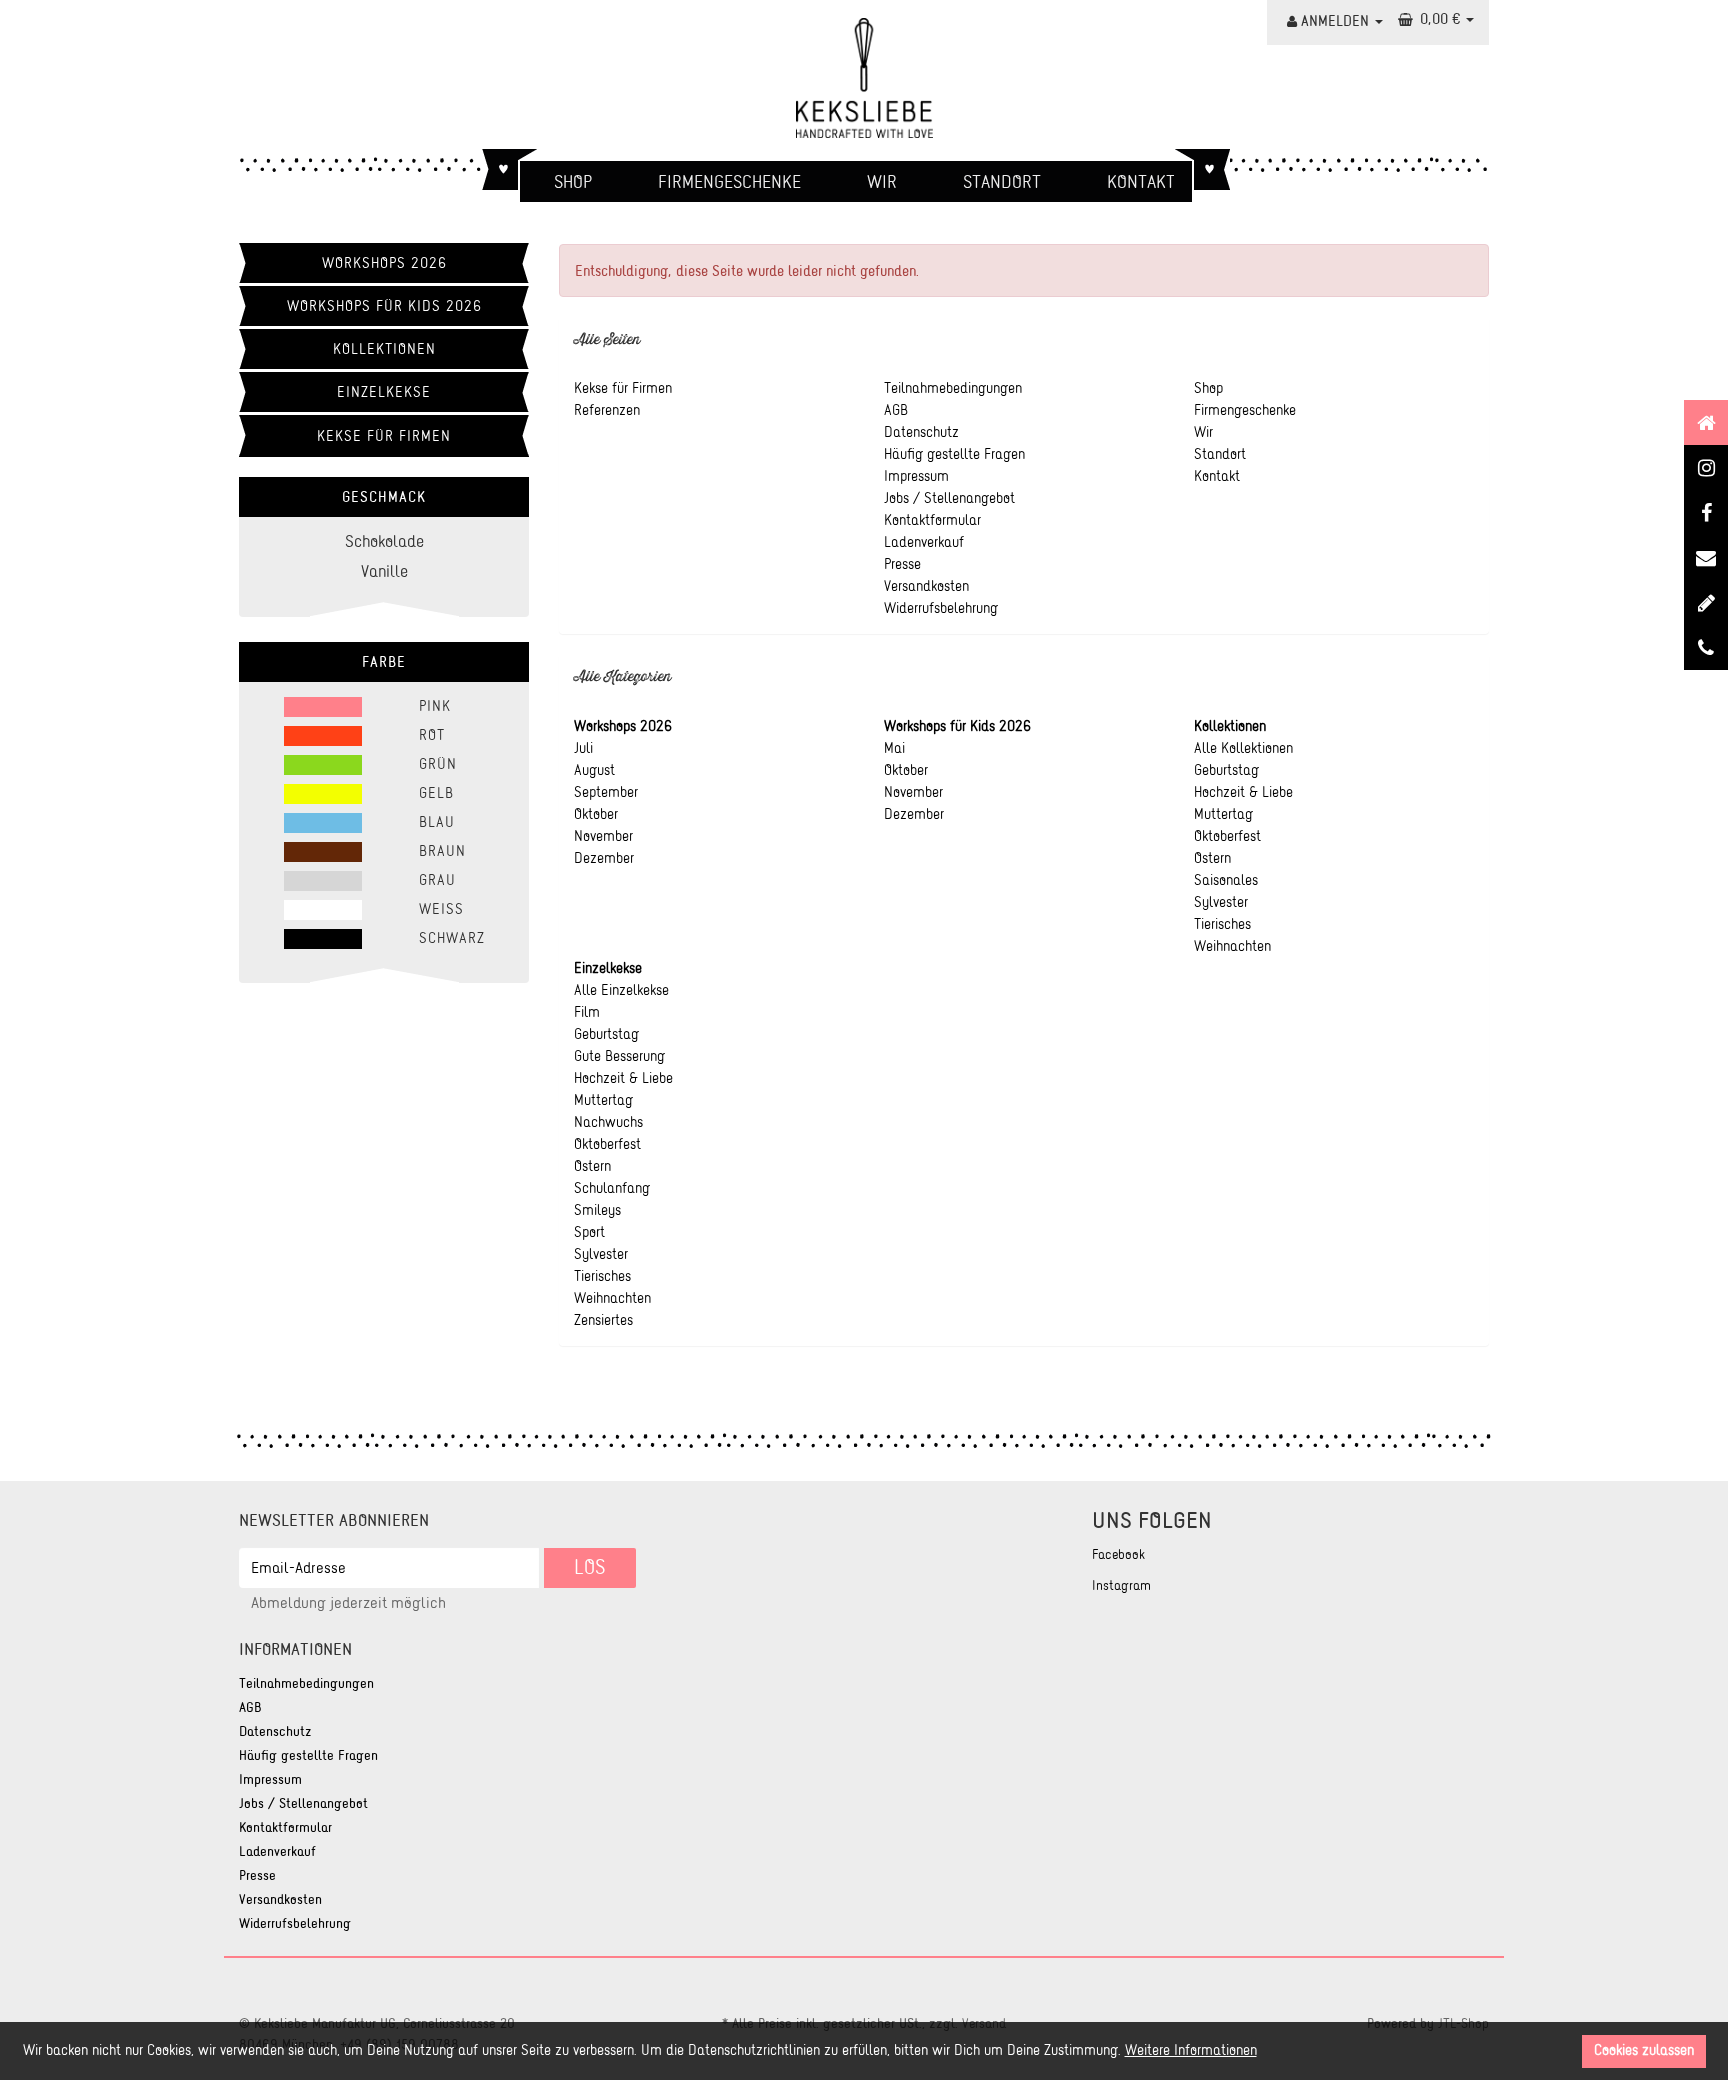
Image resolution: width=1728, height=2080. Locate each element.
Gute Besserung (619, 1056)
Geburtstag (1226, 770)
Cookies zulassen (1644, 2050)
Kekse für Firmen (384, 436)
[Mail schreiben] (1706, 602)
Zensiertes (603, 1320)
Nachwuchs (608, 1122)
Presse (257, 1875)
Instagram (1121, 1585)
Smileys (597, 1210)
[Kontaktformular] (1706, 557)
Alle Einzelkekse (621, 990)
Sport (589, 1232)
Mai (894, 748)
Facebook (1118, 1554)
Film (587, 1012)
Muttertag (1223, 814)
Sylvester (1221, 902)
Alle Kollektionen (1243, 748)
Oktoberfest (1227, 836)
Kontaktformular (285, 1827)
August (594, 770)
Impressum (270, 1779)
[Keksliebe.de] (864, 78)
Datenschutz (275, 1731)
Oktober (596, 814)
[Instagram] (1706, 467)
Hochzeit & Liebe (1243, 792)
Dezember (604, 858)
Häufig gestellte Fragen (308, 1755)
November (603, 836)
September (606, 792)
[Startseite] (1706, 422)
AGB (250, 1707)
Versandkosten (280, 1899)
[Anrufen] (1706, 647)
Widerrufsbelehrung (295, 1923)
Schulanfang (612, 1188)
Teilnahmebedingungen (306, 1683)
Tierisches (1222, 924)
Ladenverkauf (277, 1851)
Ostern (1212, 858)
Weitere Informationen (1191, 2050)
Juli (583, 748)
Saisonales (1226, 880)
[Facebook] (1706, 512)
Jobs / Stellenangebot (303, 1803)
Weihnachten (1232, 946)
